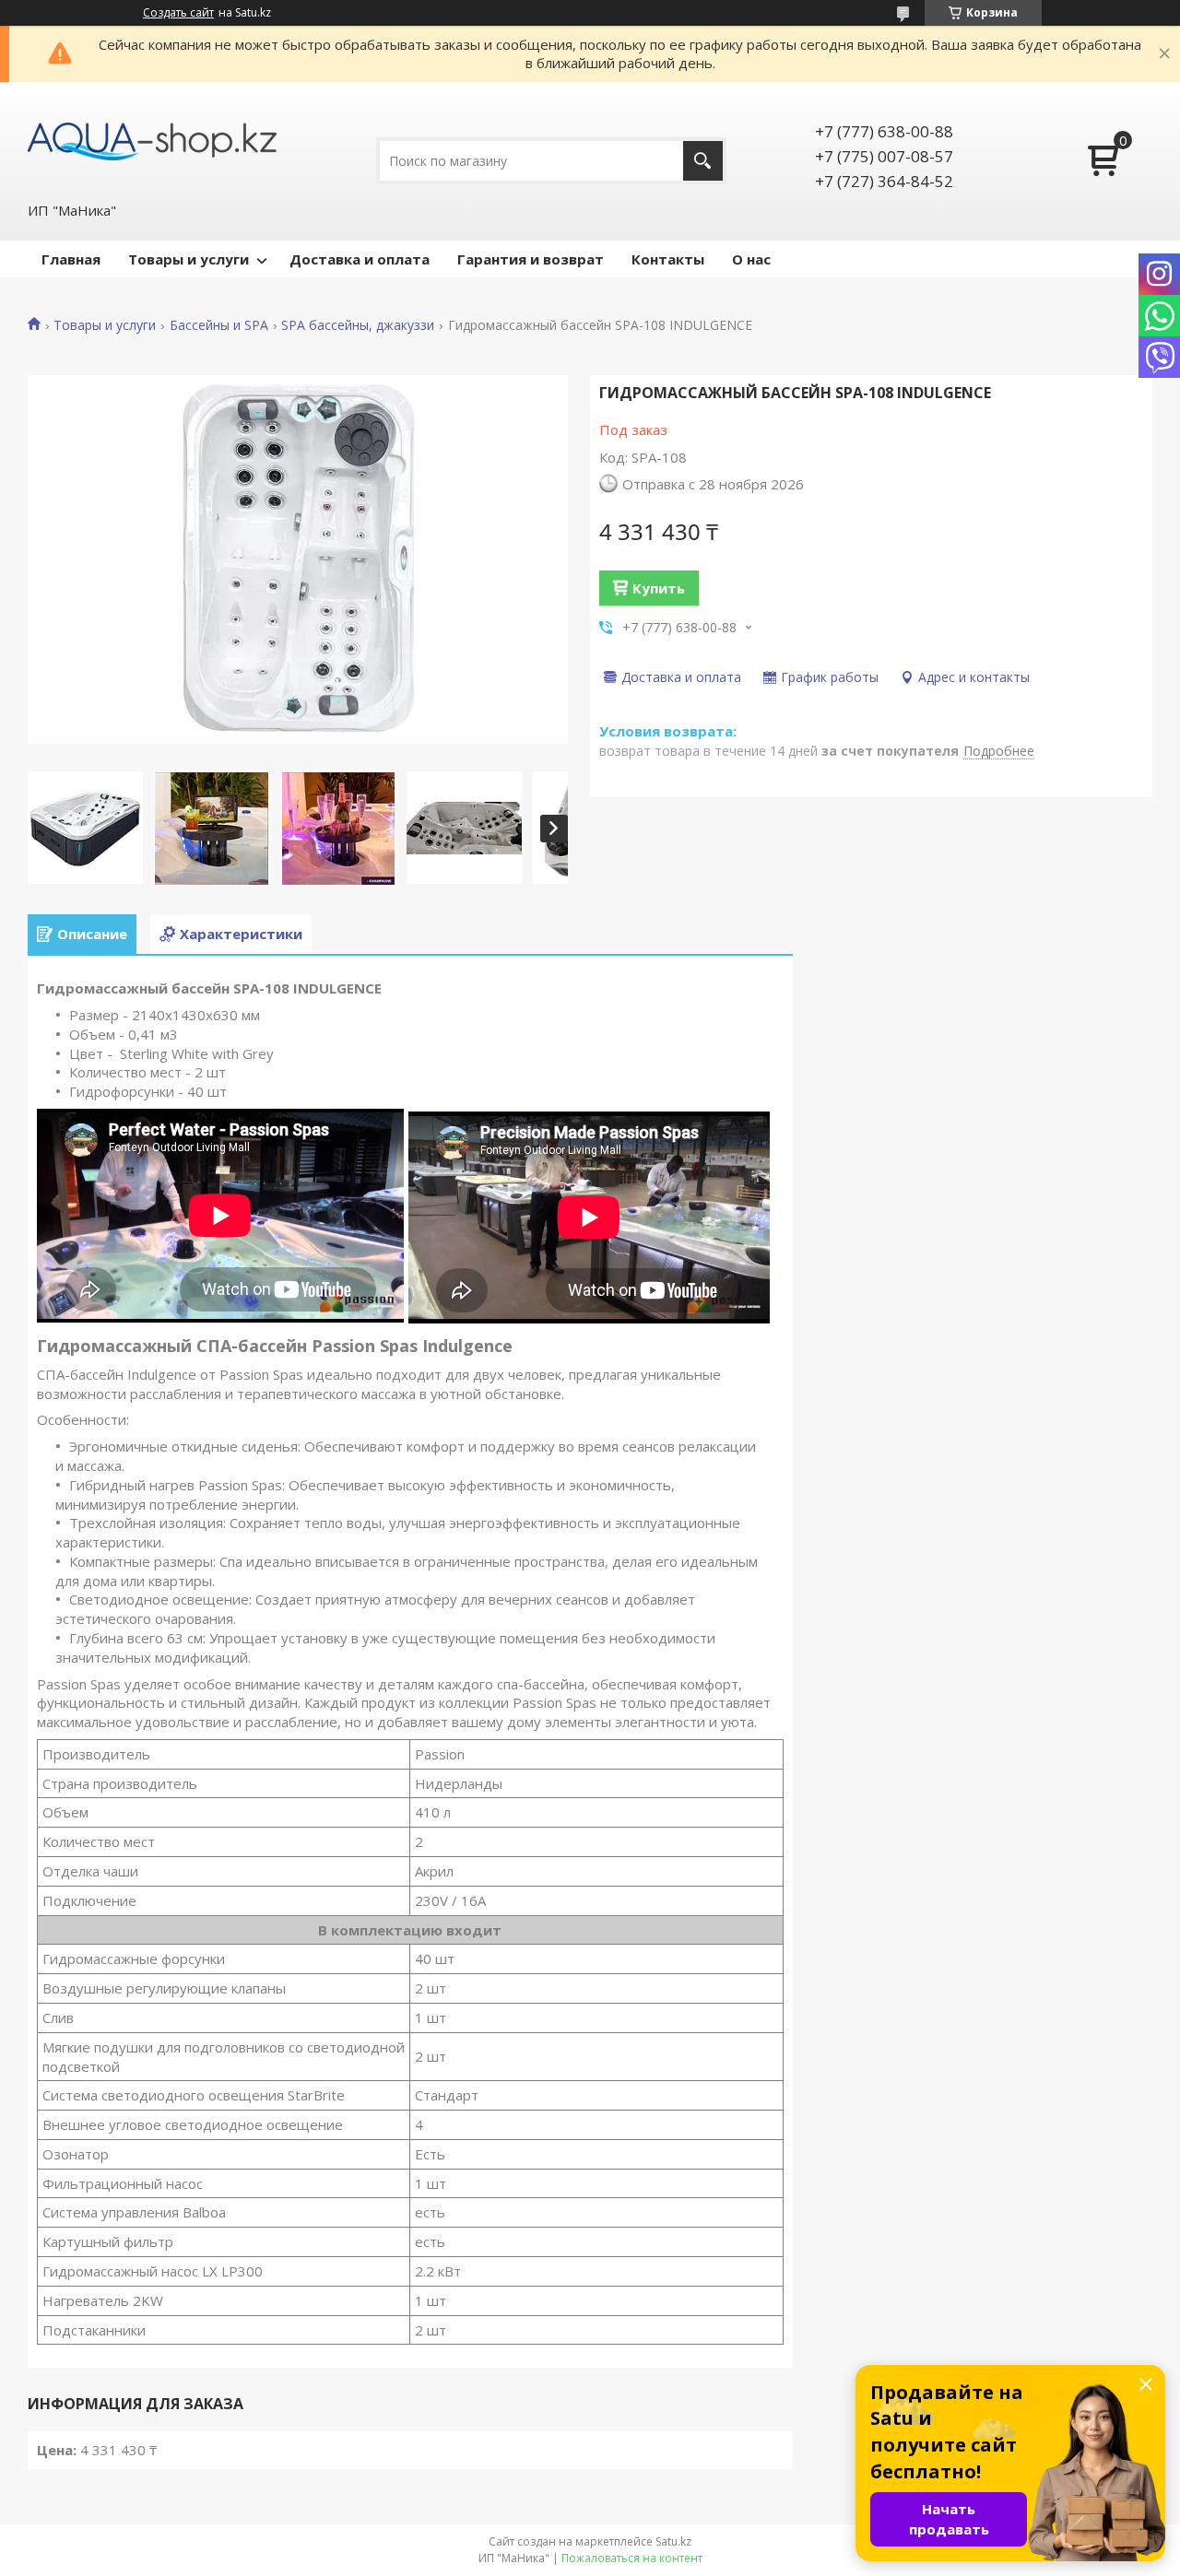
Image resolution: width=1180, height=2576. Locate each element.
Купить (659, 588)
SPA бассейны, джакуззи (358, 325)
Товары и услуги (189, 259)
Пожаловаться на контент (632, 2558)
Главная (71, 259)
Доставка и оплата (360, 259)
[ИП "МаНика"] (152, 140)
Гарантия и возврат (531, 259)
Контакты (668, 259)
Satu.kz (673, 2541)
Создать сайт (178, 13)
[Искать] (703, 161)
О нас (751, 259)
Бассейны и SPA (219, 325)
